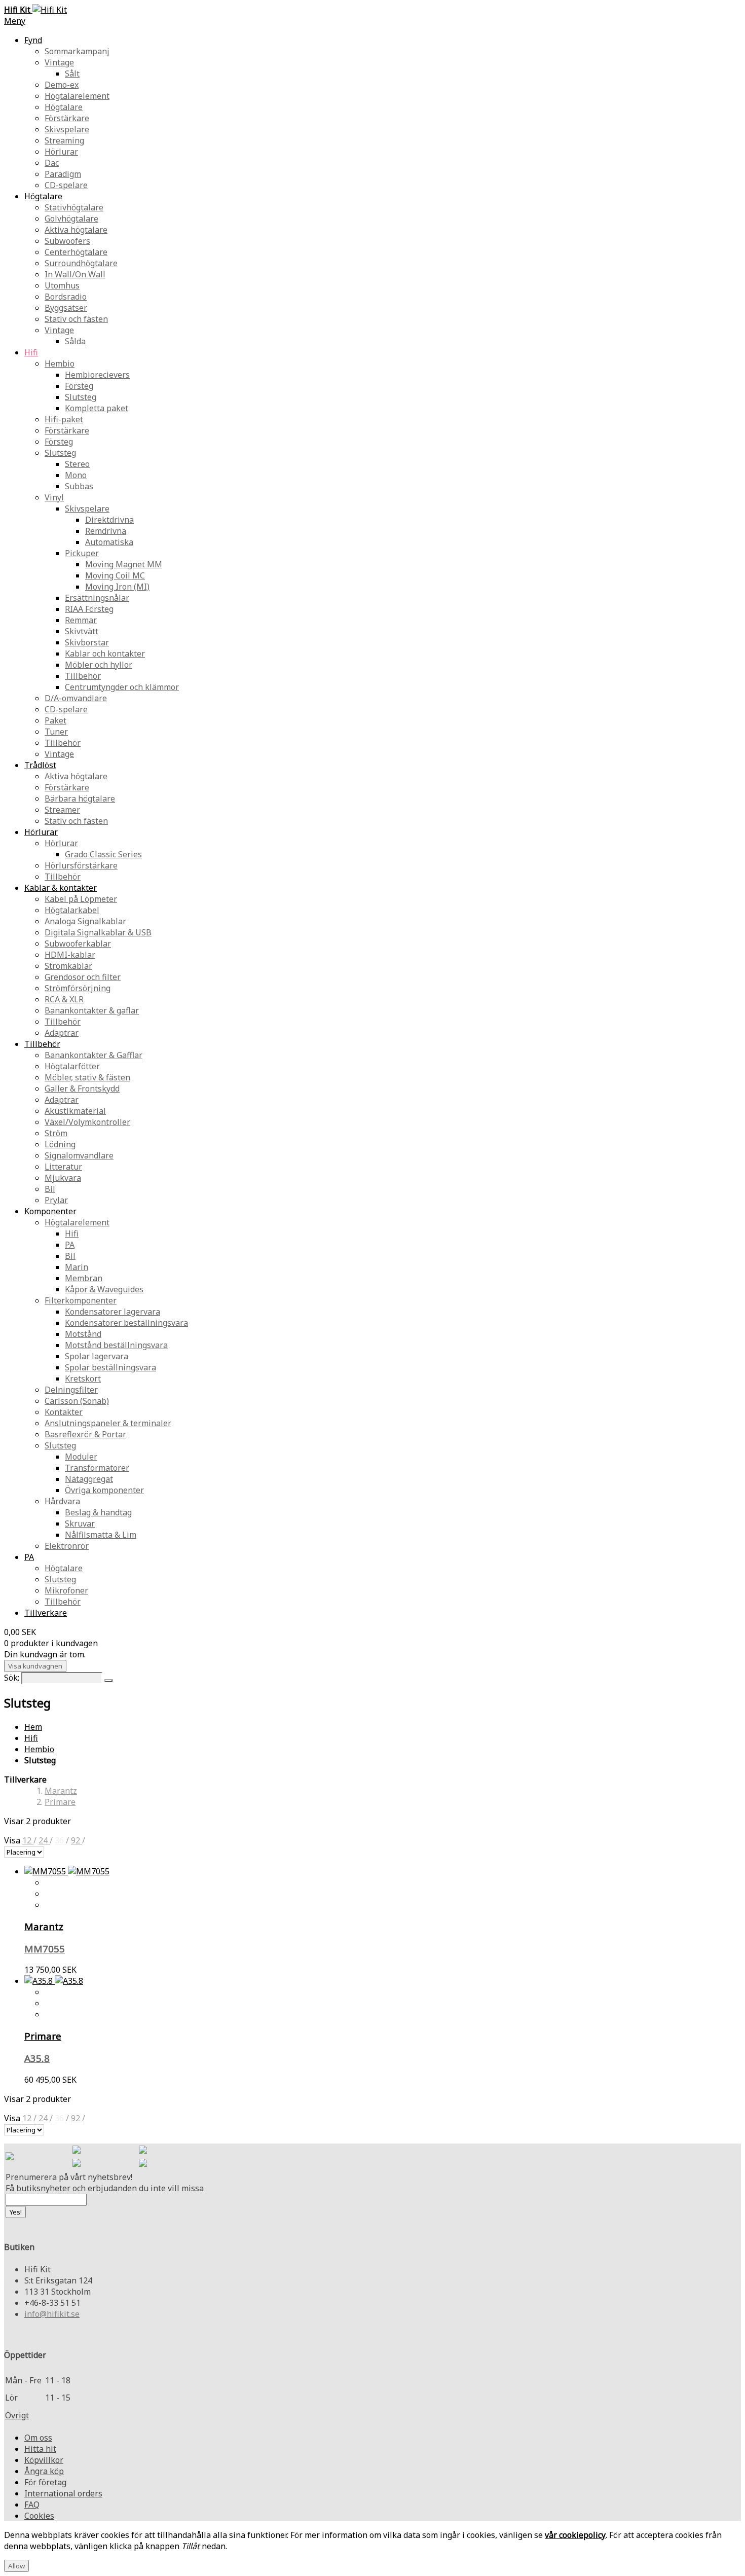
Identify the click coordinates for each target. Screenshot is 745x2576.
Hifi (31, 1738)
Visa (13, 1840)
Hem (33, 1727)
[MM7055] (67, 1871)
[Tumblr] (143, 2164)
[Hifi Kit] (10, 2157)
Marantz (61, 1791)
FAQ (32, 2505)
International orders (63, 2493)
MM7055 (45, 1949)
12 (28, 1840)
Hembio (39, 1749)
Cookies (39, 2516)
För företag (45, 2482)
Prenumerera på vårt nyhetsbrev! (69, 2177)
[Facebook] (77, 2151)
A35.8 (37, 2058)
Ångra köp (44, 2471)
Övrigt (17, 2415)
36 (60, 1840)
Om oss (38, 2438)
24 (44, 1840)
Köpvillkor (44, 2460)
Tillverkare (46, 1613)
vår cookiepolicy (575, 2535)
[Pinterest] (77, 2164)
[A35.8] (54, 1981)
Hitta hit (40, 2449)
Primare (60, 1802)
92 (77, 1840)
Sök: (12, 1678)
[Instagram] (143, 2151)
